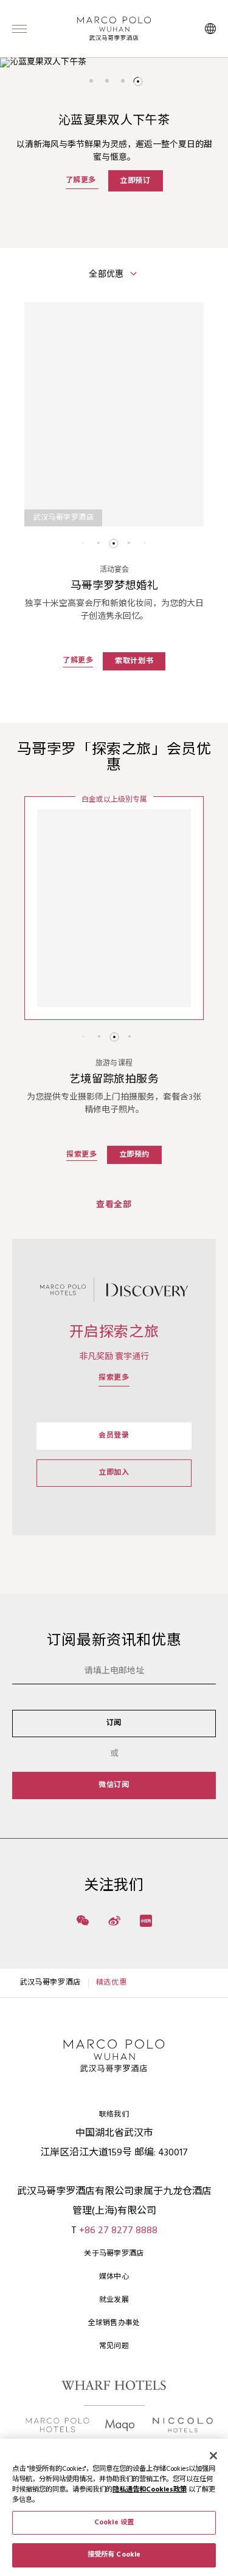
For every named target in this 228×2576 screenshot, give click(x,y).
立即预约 (134, 1155)
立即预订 (135, 181)
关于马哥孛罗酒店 (114, 2254)
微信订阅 (114, 1785)
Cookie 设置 (114, 2523)
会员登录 (114, 1436)
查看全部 (114, 1205)
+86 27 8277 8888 (118, 2231)
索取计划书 (134, 661)
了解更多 (82, 181)
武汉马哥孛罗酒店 (50, 1983)
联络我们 (114, 2115)
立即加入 (114, 1473)
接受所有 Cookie (114, 2555)
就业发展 (114, 2300)
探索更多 (81, 1155)
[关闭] (213, 2456)
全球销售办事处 (114, 2323)
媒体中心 (114, 2277)
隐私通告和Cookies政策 (150, 2490)
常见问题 (114, 2346)
